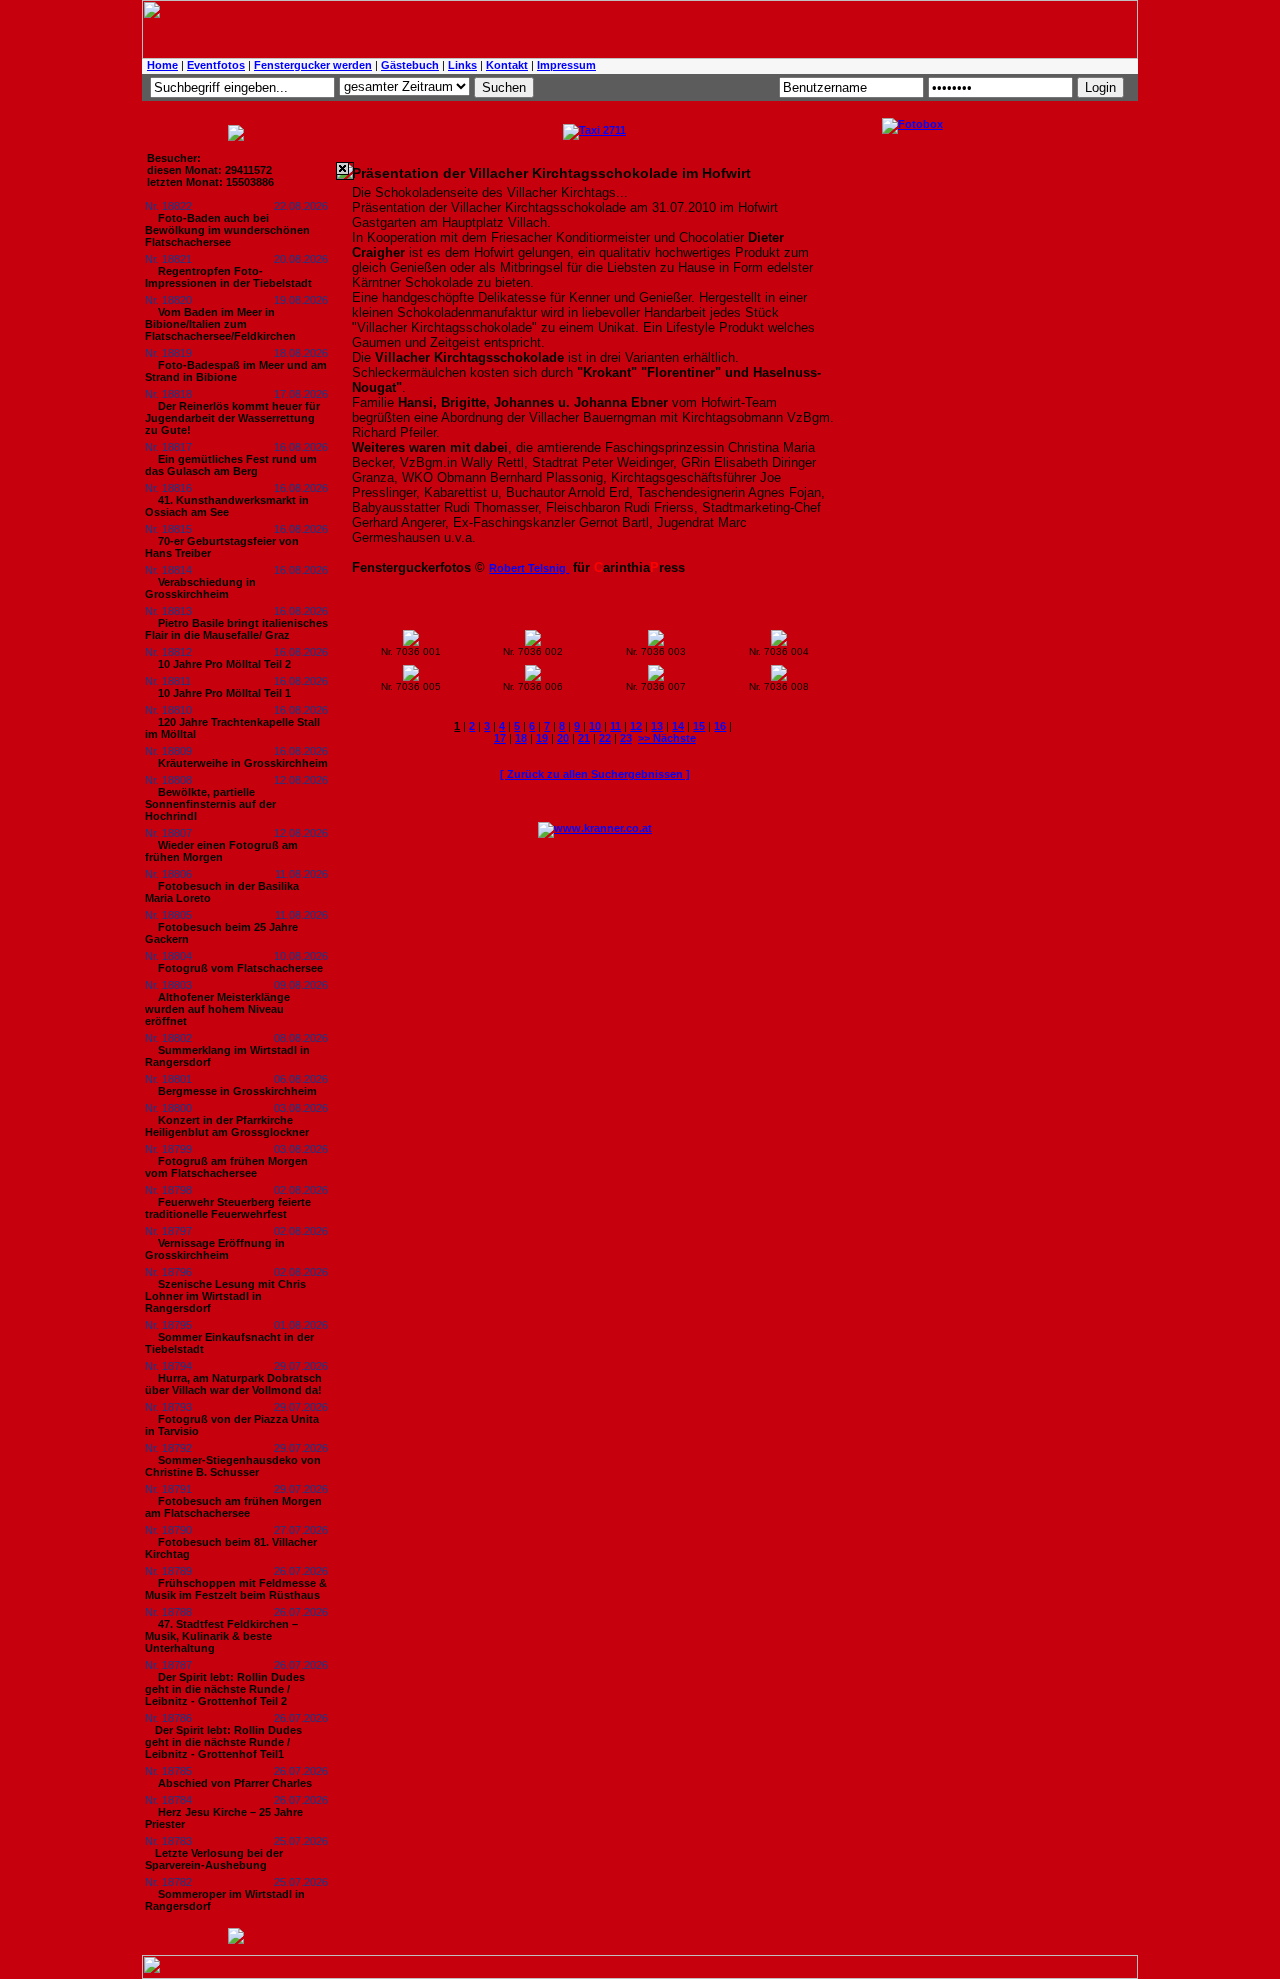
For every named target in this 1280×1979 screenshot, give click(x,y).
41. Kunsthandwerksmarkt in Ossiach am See (227, 506)
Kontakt (507, 65)
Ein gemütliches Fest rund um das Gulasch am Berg (231, 465)
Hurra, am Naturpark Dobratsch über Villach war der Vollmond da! (233, 1384)
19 (542, 738)
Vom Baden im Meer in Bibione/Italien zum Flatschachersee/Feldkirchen (220, 324)
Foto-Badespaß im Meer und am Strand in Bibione (236, 371)
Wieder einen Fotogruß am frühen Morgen (221, 851)
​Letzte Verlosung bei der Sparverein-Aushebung (214, 1859)
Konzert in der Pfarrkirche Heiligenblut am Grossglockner (227, 1126)
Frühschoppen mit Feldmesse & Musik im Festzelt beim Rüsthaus (236, 1589)
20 (563, 738)
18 (521, 738)
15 (699, 726)
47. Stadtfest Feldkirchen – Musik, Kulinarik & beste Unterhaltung (221, 1636)
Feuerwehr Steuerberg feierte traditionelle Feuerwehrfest (228, 1208)
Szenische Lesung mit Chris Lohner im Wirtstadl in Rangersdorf (225, 1296)
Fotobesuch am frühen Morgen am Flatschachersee (233, 1507)
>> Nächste (667, 738)
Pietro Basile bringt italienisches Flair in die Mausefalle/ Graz (236, 629)
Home (162, 65)
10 (595, 726)
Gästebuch (410, 65)
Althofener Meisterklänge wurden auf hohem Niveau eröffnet (217, 1009)
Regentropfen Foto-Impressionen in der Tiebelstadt (228, 277)
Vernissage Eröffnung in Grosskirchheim (215, 1249)
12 (636, 726)
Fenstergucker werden (313, 65)
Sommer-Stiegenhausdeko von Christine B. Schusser (233, 1466)
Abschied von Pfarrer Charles (235, 1783)
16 (720, 726)
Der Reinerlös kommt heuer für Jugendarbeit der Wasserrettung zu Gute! (232, 418)
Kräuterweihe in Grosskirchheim (243, 763)
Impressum (566, 65)
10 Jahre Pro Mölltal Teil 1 (224, 693)
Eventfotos (216, 65)
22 (605, 738)
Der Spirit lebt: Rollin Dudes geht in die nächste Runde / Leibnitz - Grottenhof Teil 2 (225, 1689)
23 (626, 738)
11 (615, 726)
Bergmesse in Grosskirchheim (237, 1091)
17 (500, 738)
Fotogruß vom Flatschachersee (240, 968)
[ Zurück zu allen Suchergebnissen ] (595, 774)
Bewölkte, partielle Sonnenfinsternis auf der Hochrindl (210, 804)
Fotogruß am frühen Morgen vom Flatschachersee (226, 1167)
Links (462, 65)
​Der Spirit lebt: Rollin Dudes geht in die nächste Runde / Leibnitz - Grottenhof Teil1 (223, 1742)
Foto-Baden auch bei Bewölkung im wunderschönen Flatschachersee (227, 230)
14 (678, 726)
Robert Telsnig (529, 568)
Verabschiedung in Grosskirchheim (200, 588)
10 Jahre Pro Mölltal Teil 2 (224, 664)
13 (657, 726)
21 (584, 738)
